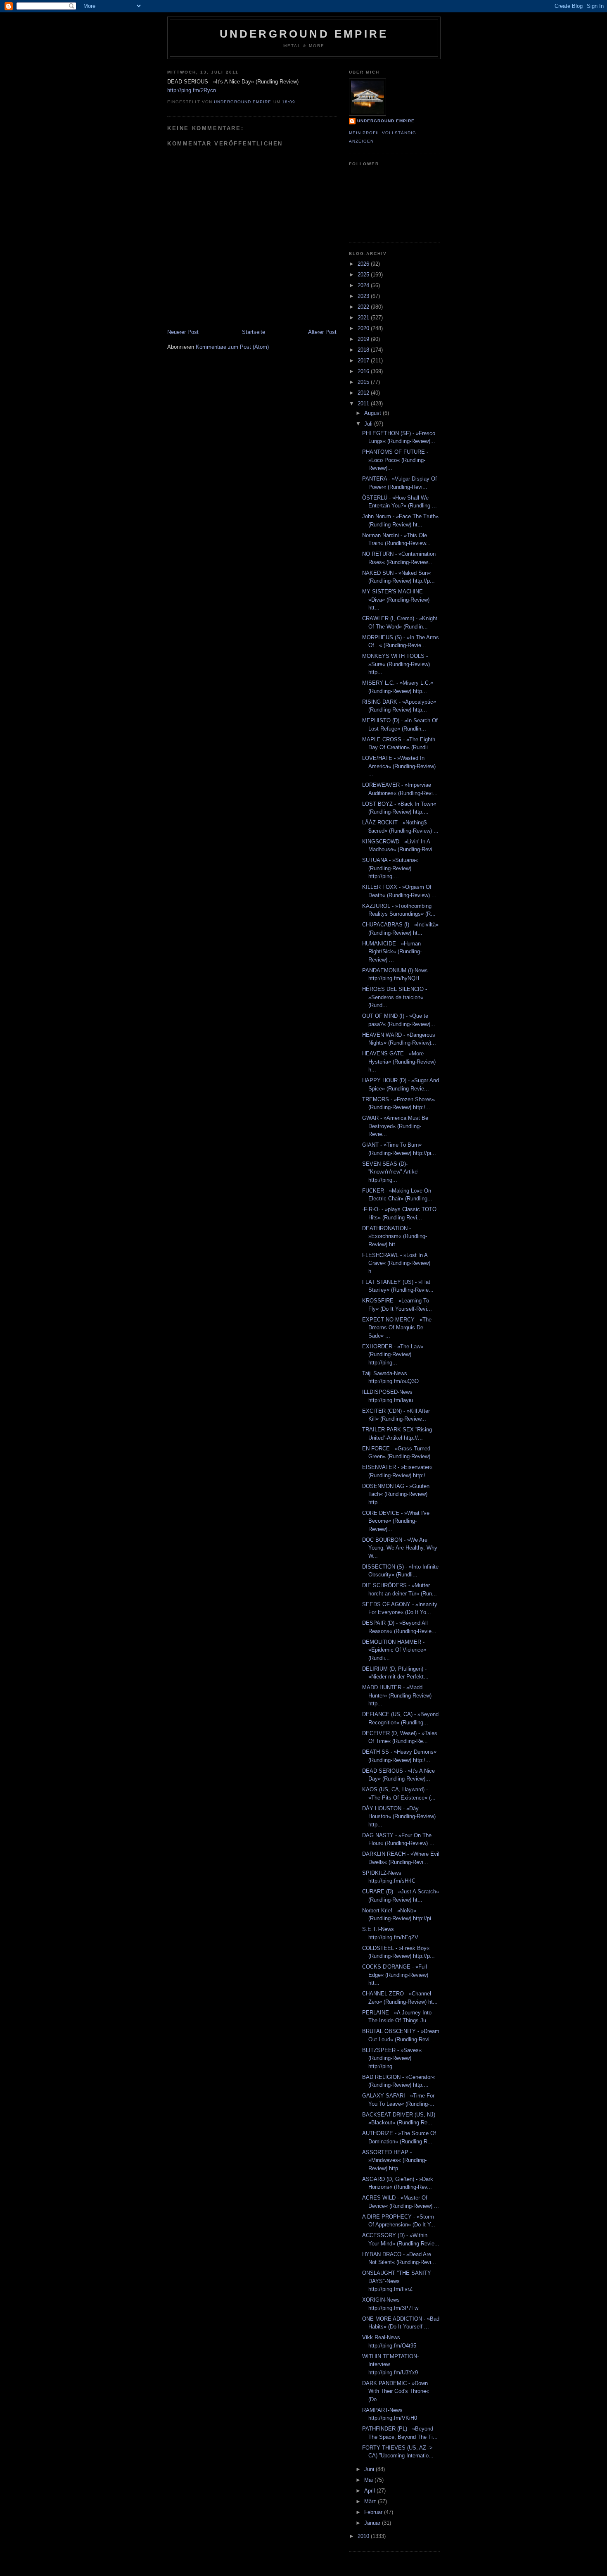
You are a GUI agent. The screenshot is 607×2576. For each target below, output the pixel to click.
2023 (364, 296)
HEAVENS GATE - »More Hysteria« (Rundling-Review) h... (399, 1062)
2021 (364, 318)
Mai (369, 2480)
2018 (364, 350)
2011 (364, 404)
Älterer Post (322, 332)
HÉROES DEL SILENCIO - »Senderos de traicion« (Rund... (395, 997)
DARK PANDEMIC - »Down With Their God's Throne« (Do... (396, 2391)
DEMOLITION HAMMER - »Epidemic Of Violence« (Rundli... (394, 1650)
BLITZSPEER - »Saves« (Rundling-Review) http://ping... (392, 2058)
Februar (374, 2512)
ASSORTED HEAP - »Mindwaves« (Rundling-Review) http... (394, 2160)
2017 (364, 361)
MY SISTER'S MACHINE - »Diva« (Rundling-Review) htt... (396, 600)
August (373, 413)
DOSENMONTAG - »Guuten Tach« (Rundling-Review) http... (396, 1494)
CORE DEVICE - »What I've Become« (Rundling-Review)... (396, 1521)
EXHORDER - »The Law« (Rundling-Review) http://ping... (393, 1355)
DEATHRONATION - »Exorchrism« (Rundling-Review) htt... (395, 1236)
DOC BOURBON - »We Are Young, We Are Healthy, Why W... (400, 1548)
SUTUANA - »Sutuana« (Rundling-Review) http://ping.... (390, 868)
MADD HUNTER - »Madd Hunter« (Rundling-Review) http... (397, 1695)
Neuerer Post (183, 332)
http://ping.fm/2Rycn (192, 90)
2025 (364, 275)
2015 (364, 382)
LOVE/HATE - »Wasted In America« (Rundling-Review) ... (399, 766)
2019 (364, 339)
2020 (364, 328)
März (371, 2501)
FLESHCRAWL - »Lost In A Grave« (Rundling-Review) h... (396, 1263)
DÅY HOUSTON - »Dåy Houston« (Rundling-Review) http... (399, 1817)
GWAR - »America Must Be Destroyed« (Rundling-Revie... (395, 1126)
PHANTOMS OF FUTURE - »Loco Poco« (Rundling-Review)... (395, 460)
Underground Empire (304, 34)
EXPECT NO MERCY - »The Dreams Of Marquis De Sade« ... (397, 1328)
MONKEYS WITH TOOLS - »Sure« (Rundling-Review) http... (396, 664)
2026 (364, 264)
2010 (364, 2536)
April (370, 2491)
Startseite (254, 332)
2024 (364, 285)
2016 (364, 371)
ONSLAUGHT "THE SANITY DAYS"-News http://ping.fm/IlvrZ (397, 2281)
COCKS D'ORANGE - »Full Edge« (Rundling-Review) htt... (395, 1975)
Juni (370, 2469)
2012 (364, 393)
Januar (373, 2523)
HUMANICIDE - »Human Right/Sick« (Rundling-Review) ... (392, 952)
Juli (369, 424)
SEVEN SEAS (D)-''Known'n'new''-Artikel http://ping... (390, 1172)
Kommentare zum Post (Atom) (232, 347)
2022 (364, 307)
